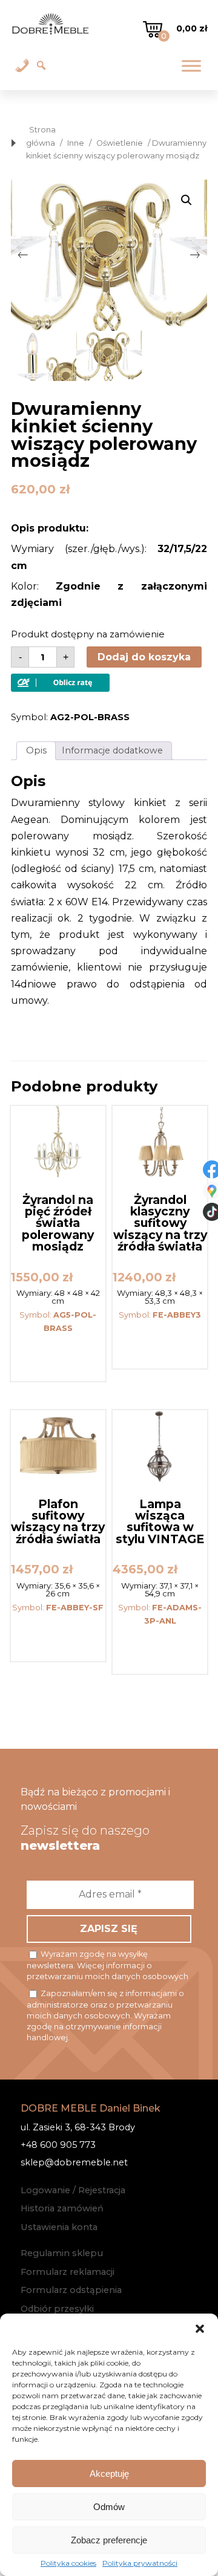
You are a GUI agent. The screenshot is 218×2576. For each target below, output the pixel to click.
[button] (200, 2329)
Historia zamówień (62, 2208)
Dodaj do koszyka (144, 657)
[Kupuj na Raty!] (60, 688)
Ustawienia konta (59, 2227)
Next (195, 255)
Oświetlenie (120, 143)
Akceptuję (109, 2474)
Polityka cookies (68, 2563)
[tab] (36, 751)
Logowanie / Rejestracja (73, 2190)
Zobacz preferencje (109, 2540)
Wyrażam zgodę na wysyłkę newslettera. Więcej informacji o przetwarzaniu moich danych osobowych (107, 1965)
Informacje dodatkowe (112, 750)
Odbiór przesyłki (57, 2309)
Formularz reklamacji (68, 2272)
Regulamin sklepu (62, 2253)
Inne (76, 143)
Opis (36, 750)
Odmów (109, 2507)
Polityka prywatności (140, 2563)
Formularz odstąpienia (71, 2290)
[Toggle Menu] (191, 66)
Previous (23, 255)
